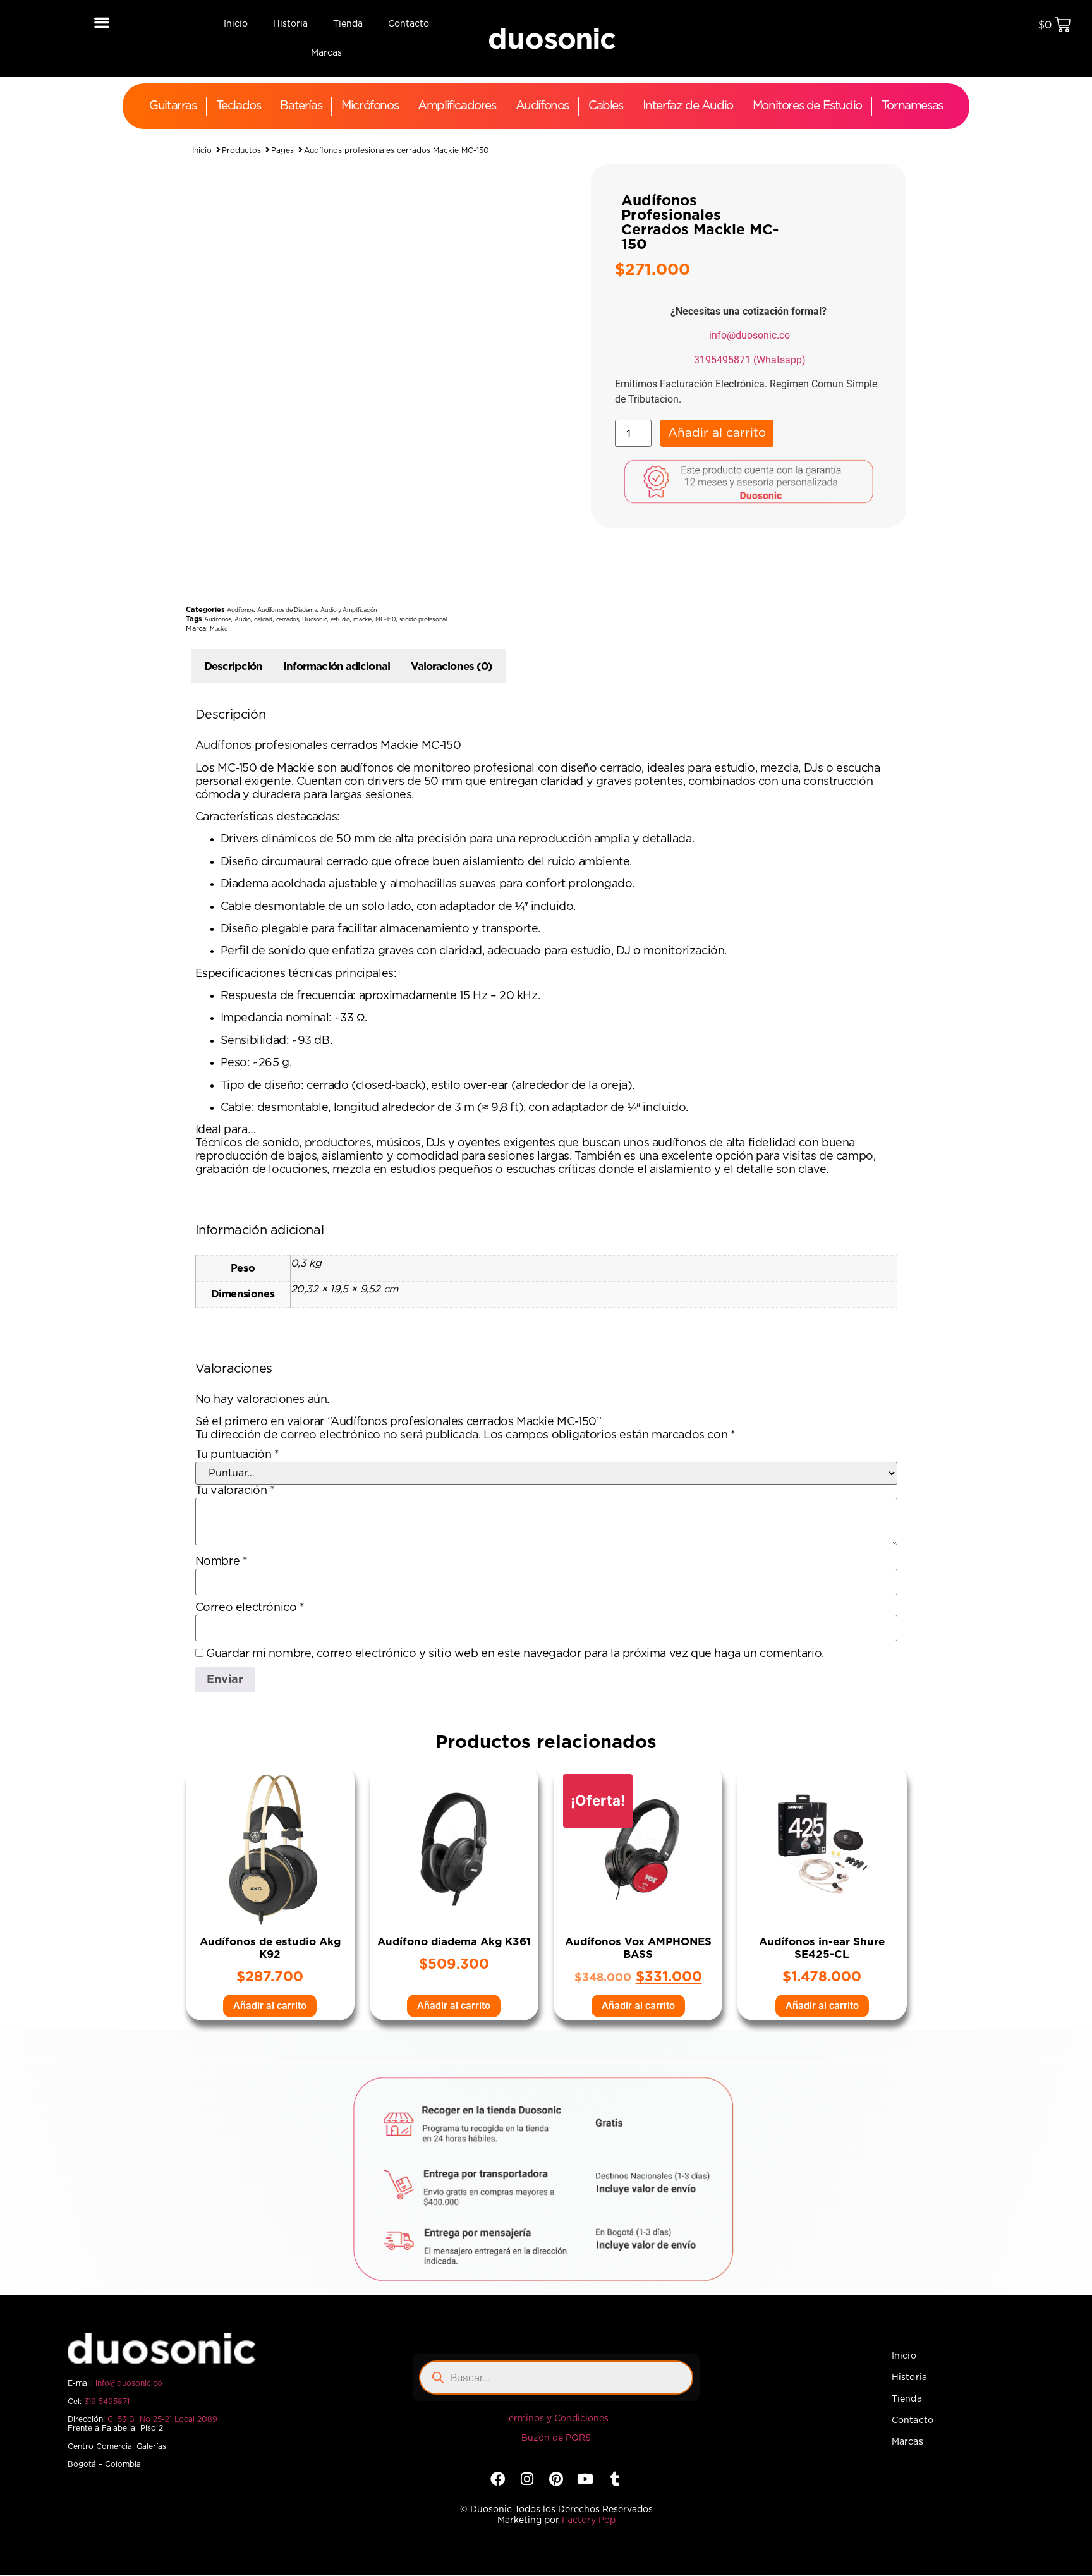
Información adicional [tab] (337, 666)
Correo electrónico (250, 1608)
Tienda (348, 24)
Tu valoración (235, 1491)
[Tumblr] (615, 2478)
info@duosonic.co (749, 335)
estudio (340, 620)
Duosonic (314, 620)
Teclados (239, 106)
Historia (290, 24)
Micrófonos (370, 106)
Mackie (219, 629)
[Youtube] (585, 2478)
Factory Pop (589, 2520)
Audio (242, 620)
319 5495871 (107, 2402)
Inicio (236, 24)
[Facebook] (498, 2478)
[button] (101, 22)
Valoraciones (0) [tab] (452, 666)
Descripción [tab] (233, 666)
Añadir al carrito (717, 433)
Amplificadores (457, 106)
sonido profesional (423, 620)
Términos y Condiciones (556, 2419)
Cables (606, 106)
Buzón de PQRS (556, 2438)
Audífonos (542, 106)
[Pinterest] (556, 2478)
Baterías (301, 106)
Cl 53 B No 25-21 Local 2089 (162, 2419)
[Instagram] (527, 2478)
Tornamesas (912, 106)
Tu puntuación (237, 1455)
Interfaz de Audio (688, 106)
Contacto (409, 24)
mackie (362, 620)
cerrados (288, 620)
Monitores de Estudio (807, 106)
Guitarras (173, 106)
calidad (263, 620)
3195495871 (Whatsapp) (750, 360)
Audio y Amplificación (349, 610)
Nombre (221, 1562)
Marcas (326, 53)
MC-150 (385, 620)
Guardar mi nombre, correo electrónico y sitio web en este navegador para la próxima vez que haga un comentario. (515, 1654)
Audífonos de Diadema (287, 610)
